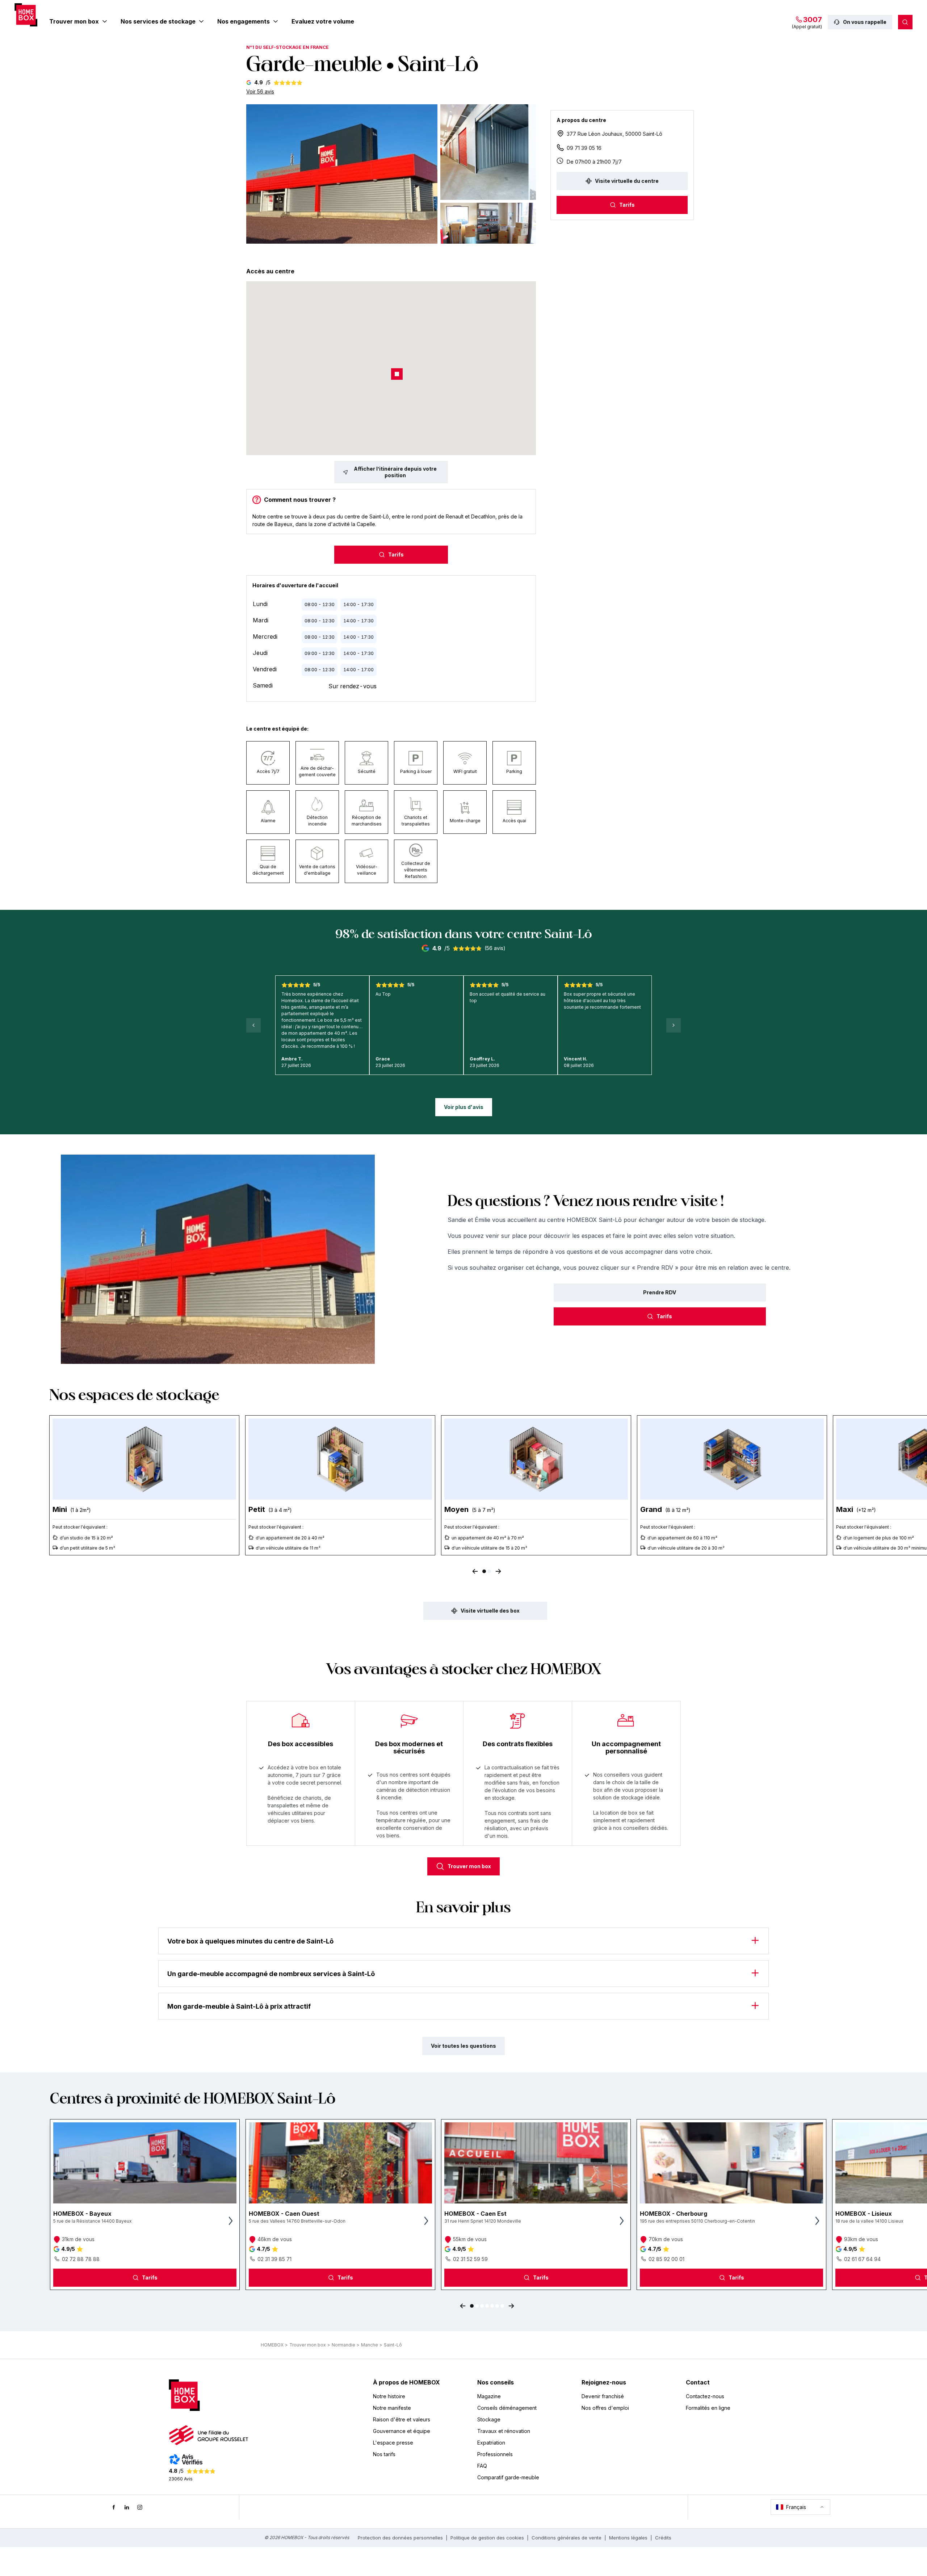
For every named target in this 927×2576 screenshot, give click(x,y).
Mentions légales (628, 2538)
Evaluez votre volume (323, 21)
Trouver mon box (74, 21)
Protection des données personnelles (400, 2538)
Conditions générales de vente (567, 2538)
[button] (342, 174)
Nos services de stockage (158, 21)
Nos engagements (244, 21)
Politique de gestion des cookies (487, 2538)
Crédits (663, 2538)
